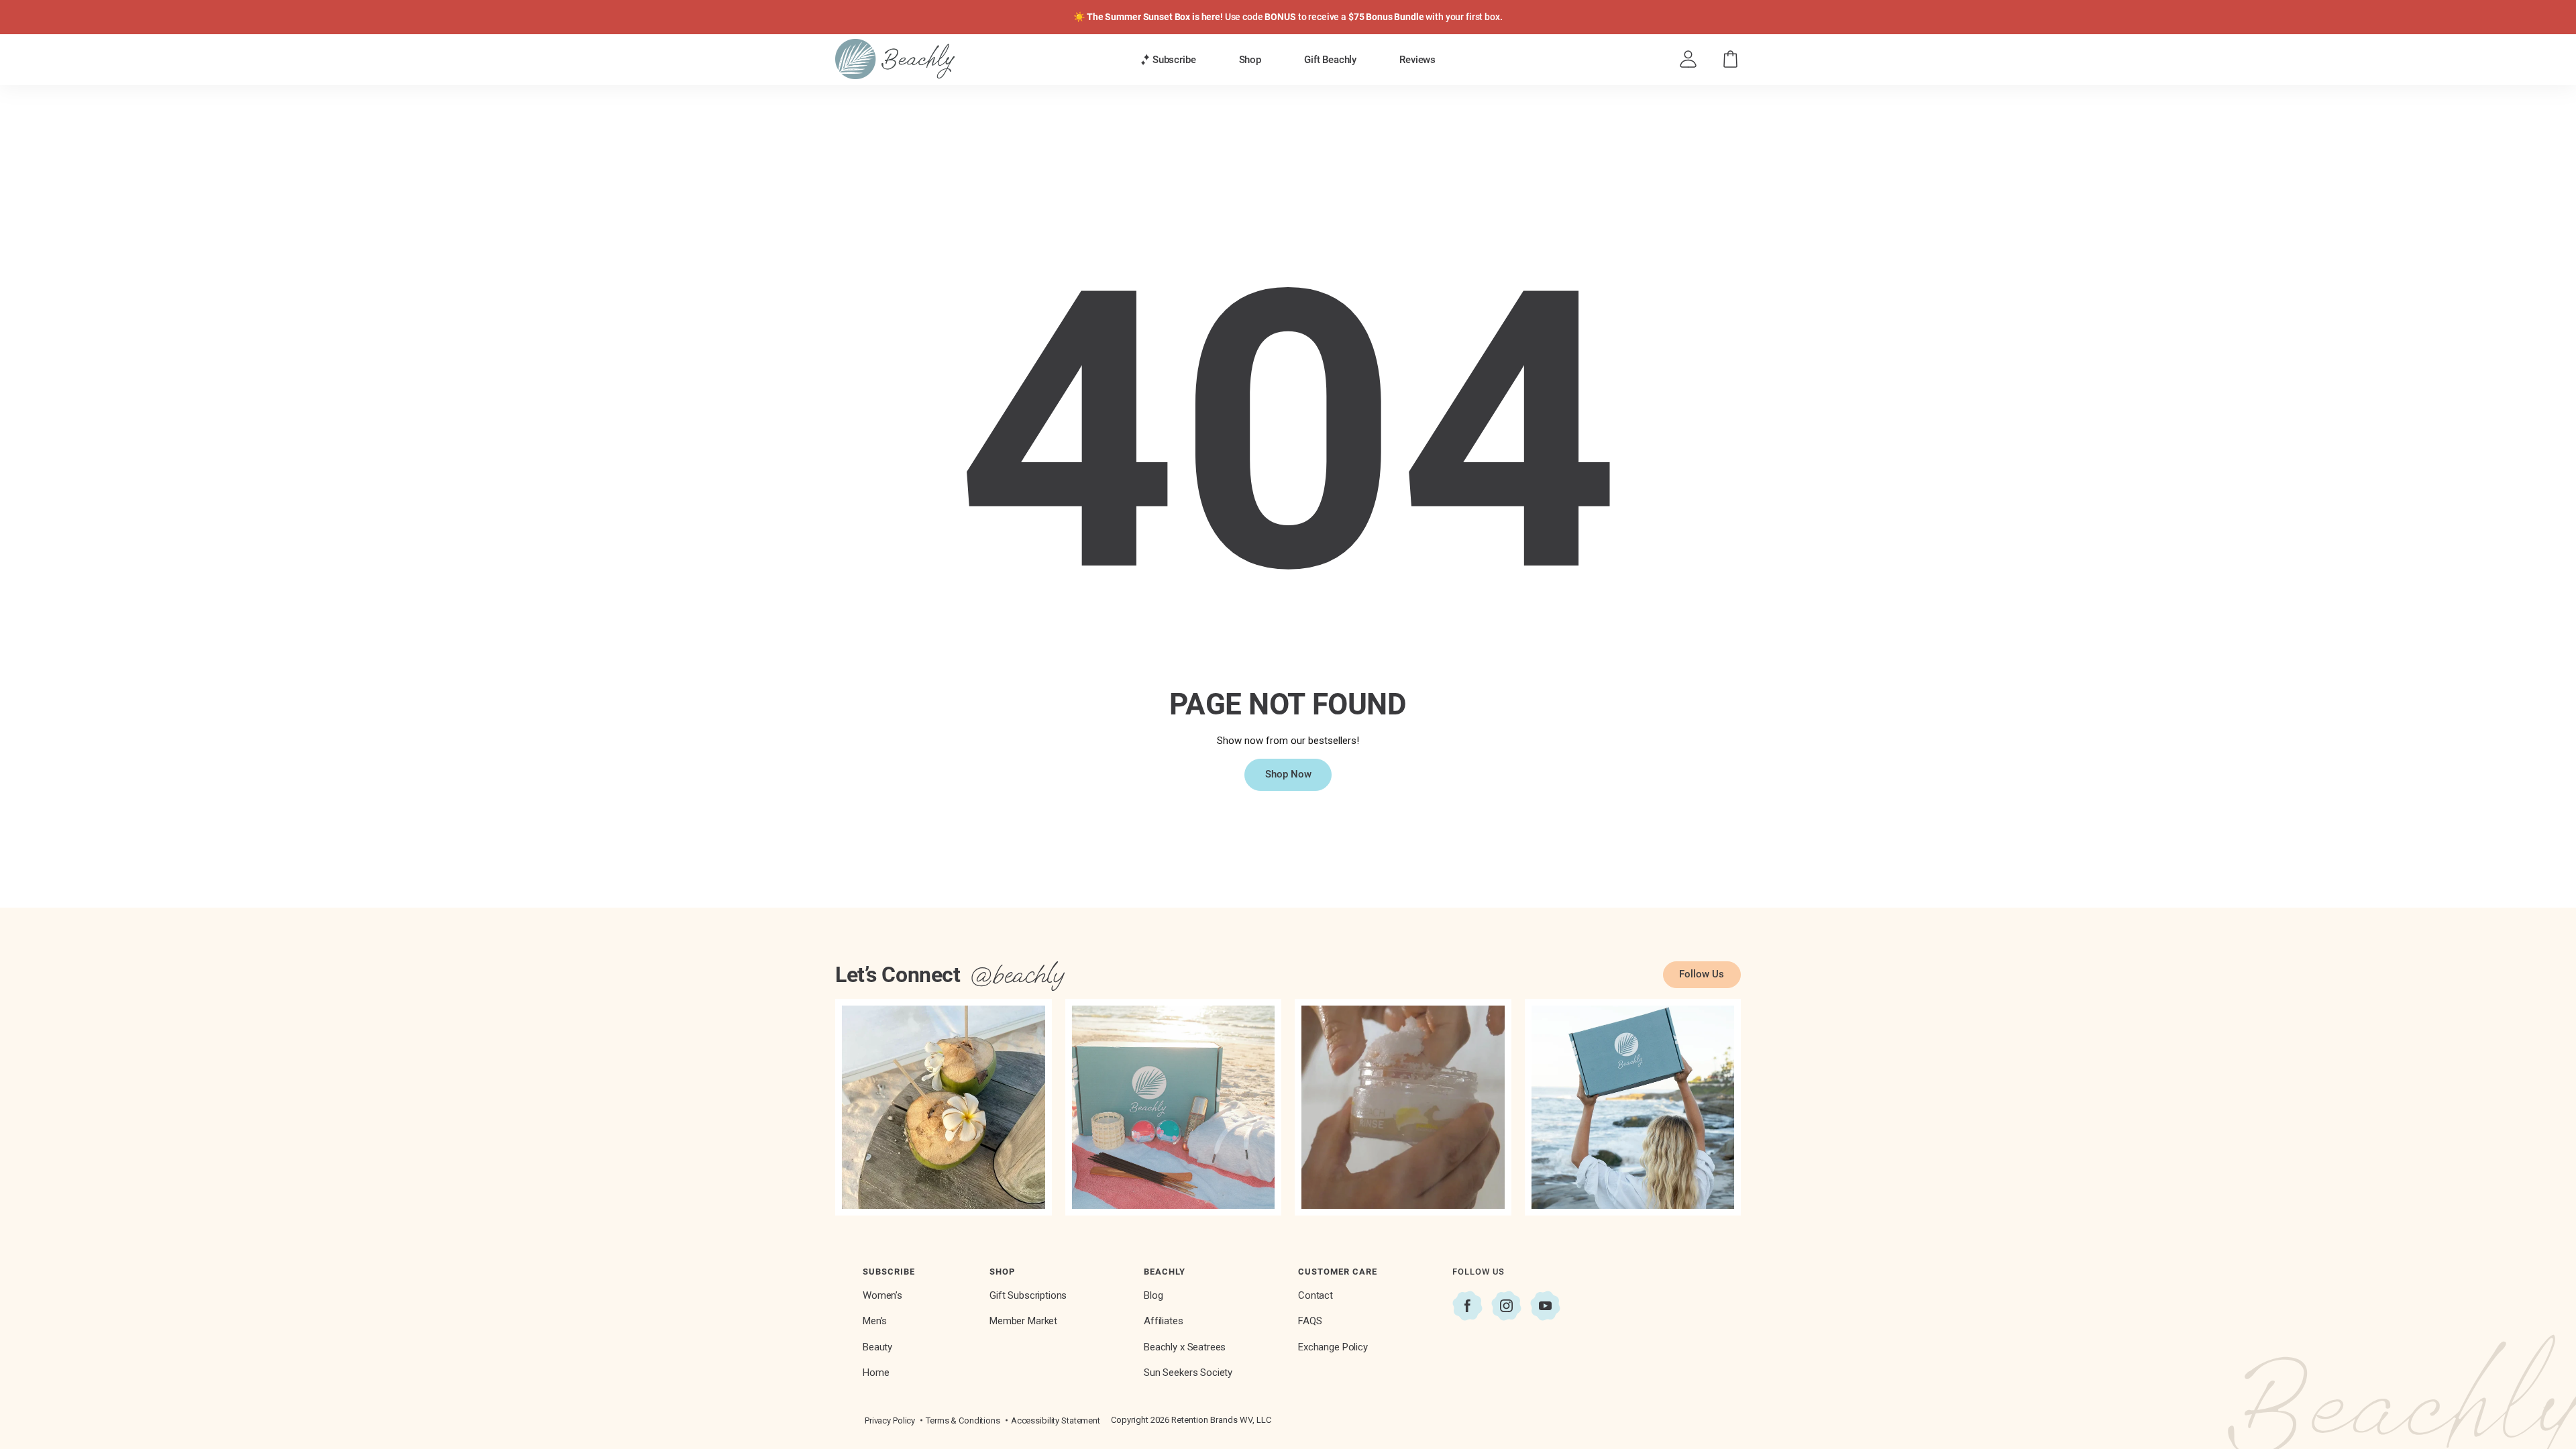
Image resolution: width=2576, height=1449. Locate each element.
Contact (1316, 1295)
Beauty (877, 1347)
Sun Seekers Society (1188, 1373)
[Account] (1688, 59)
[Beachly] (895, 59)
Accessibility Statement (1056, 1420)
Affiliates (1164, 1321)
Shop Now (1288, 774)
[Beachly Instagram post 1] (944, 1107)
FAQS (1310, 1321)
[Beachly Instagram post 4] (1633, 1107)
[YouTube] (1545, 1306)
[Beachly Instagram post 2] (1174, 1107)
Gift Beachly (1330, 60)
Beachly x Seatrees (1185, 1347)
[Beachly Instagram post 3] (1403, 1107)
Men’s (875, 1321)
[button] (1168, 60)
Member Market (1023, 1321)
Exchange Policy (1333, 1347)
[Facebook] (1467, 1306)
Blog (1153, 1295)
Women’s (882, 1295)
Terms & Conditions (963, 1420)
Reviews (1417, 60)
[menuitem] (1168, 59)
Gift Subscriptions (1028, 1295)
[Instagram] (1506, 1306)
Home (876, 1373)
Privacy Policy (890, 1420)
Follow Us (1702, 974)
